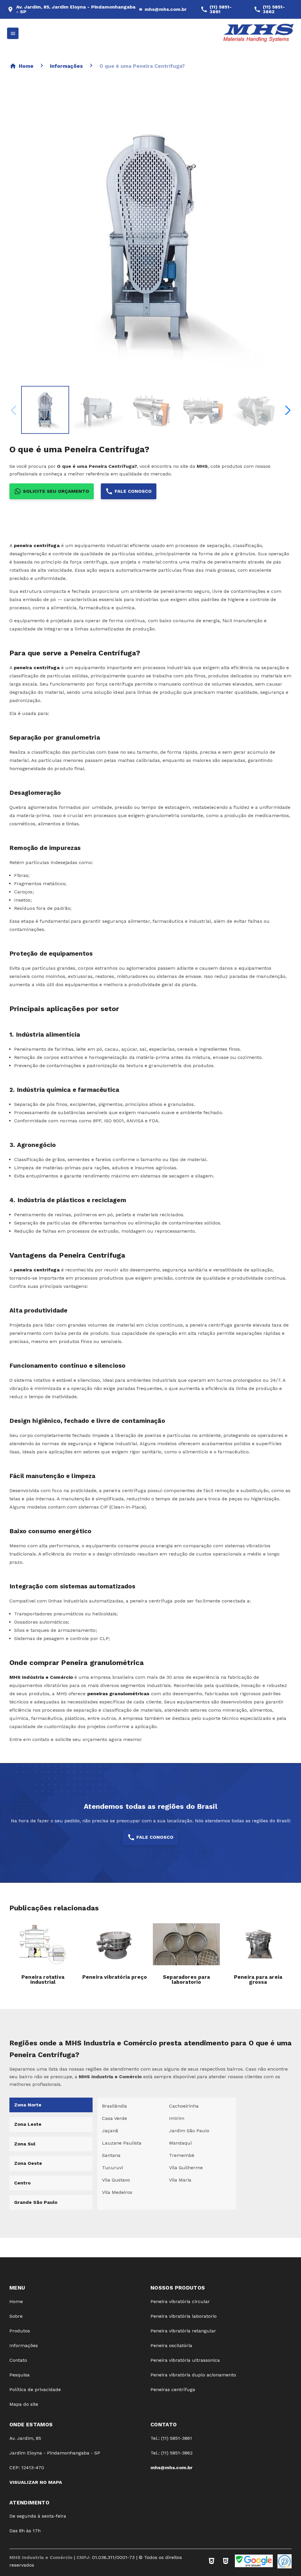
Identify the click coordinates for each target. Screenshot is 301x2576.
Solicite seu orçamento (56, 491)
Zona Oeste (28, 2163)
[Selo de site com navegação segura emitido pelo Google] (254, 2561)
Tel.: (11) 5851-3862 (172, 2453)
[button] (288, 410)
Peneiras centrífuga (173, 2389)
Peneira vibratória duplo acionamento (193, 2375)
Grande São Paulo (36, 2202)
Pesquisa (20, 2375)
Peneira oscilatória (171, 2345)
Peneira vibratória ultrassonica (185, 2360)
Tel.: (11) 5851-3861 (171, 2438)
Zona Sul (25, 2144)
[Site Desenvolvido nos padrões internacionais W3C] (212, 2561)
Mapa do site (24, 2404)
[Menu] (13, 33)
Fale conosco (133, 491)
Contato (18, 2360)
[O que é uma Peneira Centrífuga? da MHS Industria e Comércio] (45, 410)
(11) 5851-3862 (274, 9)
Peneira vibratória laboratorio (184, 2316)
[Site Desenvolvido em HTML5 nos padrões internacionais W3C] (226, 2561)
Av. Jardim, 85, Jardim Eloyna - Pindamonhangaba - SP (76, 9)
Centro (22, 2183)
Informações (66, 66)
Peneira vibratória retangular (183, 2331)
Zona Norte (28, 2105)
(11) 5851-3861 (221, 9)
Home (26, 66)
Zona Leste (28, 2124)
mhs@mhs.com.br (166, 9)
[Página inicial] (259, 33)
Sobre (16, 2316)
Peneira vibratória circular (180, 2301)
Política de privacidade (35, 2389)
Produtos (20, 2331)
